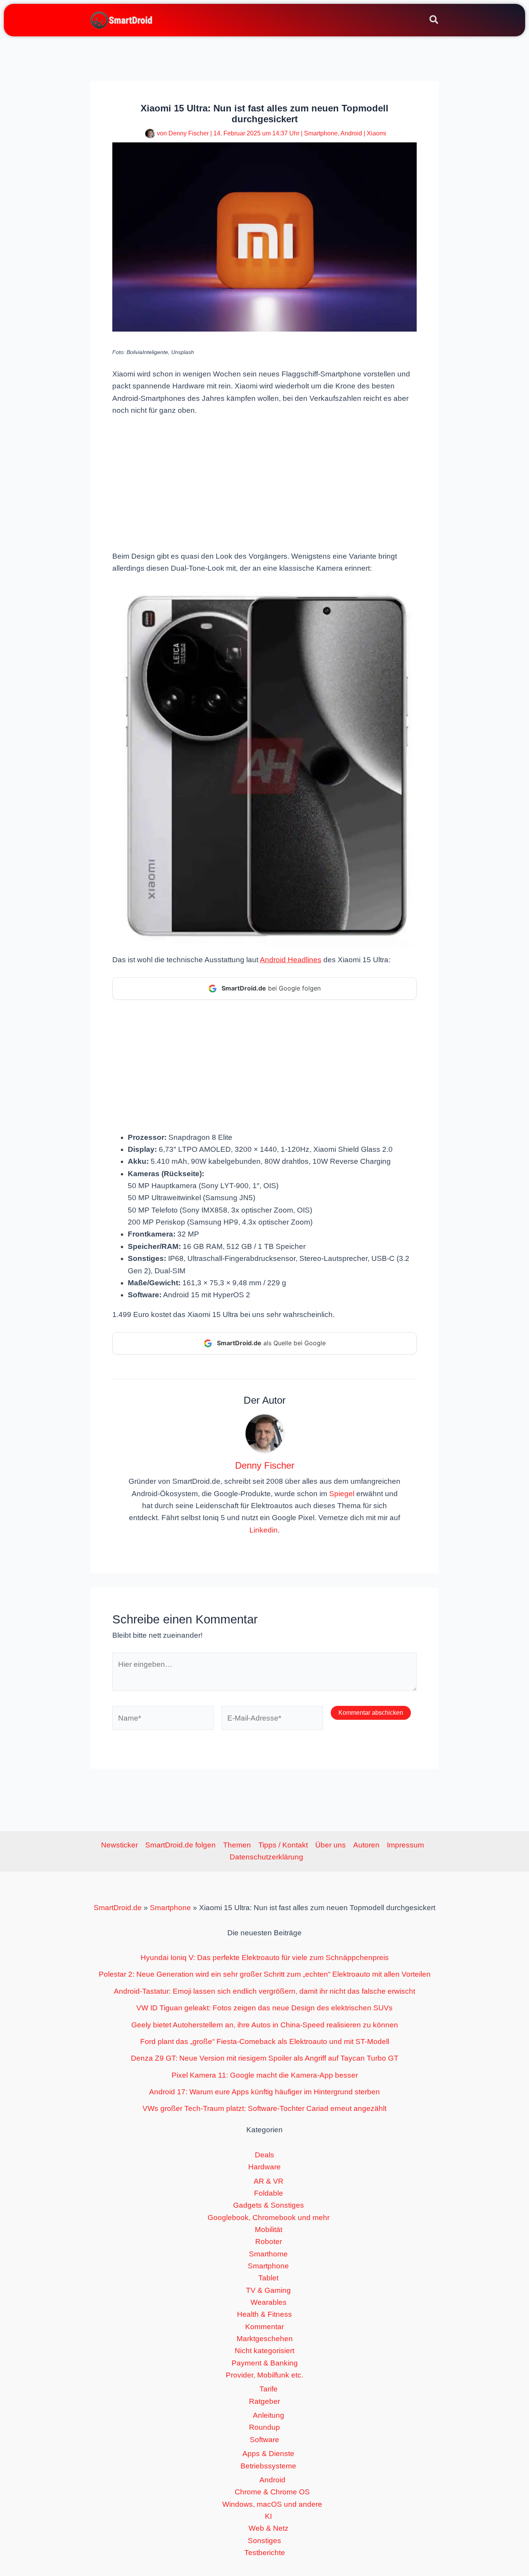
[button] (434, 21)
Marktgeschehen (265, 2339)
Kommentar (264, 2327)
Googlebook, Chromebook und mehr (269, 2218)
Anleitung (269, 2415)
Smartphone (321, 133)
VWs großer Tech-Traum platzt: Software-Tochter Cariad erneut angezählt (264, 2108)
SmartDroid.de (118, 1908)
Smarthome (268, 2254)
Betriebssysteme (268, 2466)
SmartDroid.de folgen (180, 1845)
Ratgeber (264, 2401)
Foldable (269, 2193)
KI (268, 2516)
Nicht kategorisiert (264, 2351)
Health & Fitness (264, 2314)
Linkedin (264, 1530)
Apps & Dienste (268, 2454)
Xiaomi (376, 133)
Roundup (264, 2427)
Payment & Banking (265, 2363)
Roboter (269, 2242)
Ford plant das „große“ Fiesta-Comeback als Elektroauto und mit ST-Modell (265, 2041)
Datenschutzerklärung (266, 1857)
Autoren (366, 1845)
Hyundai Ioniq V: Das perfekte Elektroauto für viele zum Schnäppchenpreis (265, 1958)
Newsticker (119, 1845)
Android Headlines (291, 960)
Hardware (264, 2167)
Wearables (269, 2302)
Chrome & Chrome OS (272, 2492)
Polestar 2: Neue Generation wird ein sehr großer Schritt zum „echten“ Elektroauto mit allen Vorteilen (265, 1974)
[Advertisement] (264, 482)
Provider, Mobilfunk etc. (264, 2375)
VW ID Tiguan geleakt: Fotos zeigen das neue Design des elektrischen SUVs (264, 2008)
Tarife (269, 2389)
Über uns (331, 1845)
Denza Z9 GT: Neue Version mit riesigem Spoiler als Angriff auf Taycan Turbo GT (265, 2058)
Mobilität (269, 2230)
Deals (264, 2155)
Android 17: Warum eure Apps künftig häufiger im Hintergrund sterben (264, 2092)
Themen (237, 1845)
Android (351, 133)
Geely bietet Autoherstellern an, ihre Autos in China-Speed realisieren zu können (265, 2025)
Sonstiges (264, 2541)
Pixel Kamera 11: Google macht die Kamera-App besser (265, 2075)
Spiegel (342, 1494)
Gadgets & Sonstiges (269, 2205)
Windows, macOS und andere (272, 2504)
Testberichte (265, 2553)
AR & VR (269, 2181)
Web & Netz (269, 2528)
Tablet (268, 2278)
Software (264, 2440)
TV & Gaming (268, 2290)
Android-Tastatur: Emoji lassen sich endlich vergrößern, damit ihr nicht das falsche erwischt (264, 1991)
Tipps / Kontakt (283, 1845)
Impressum (405, 1845)
